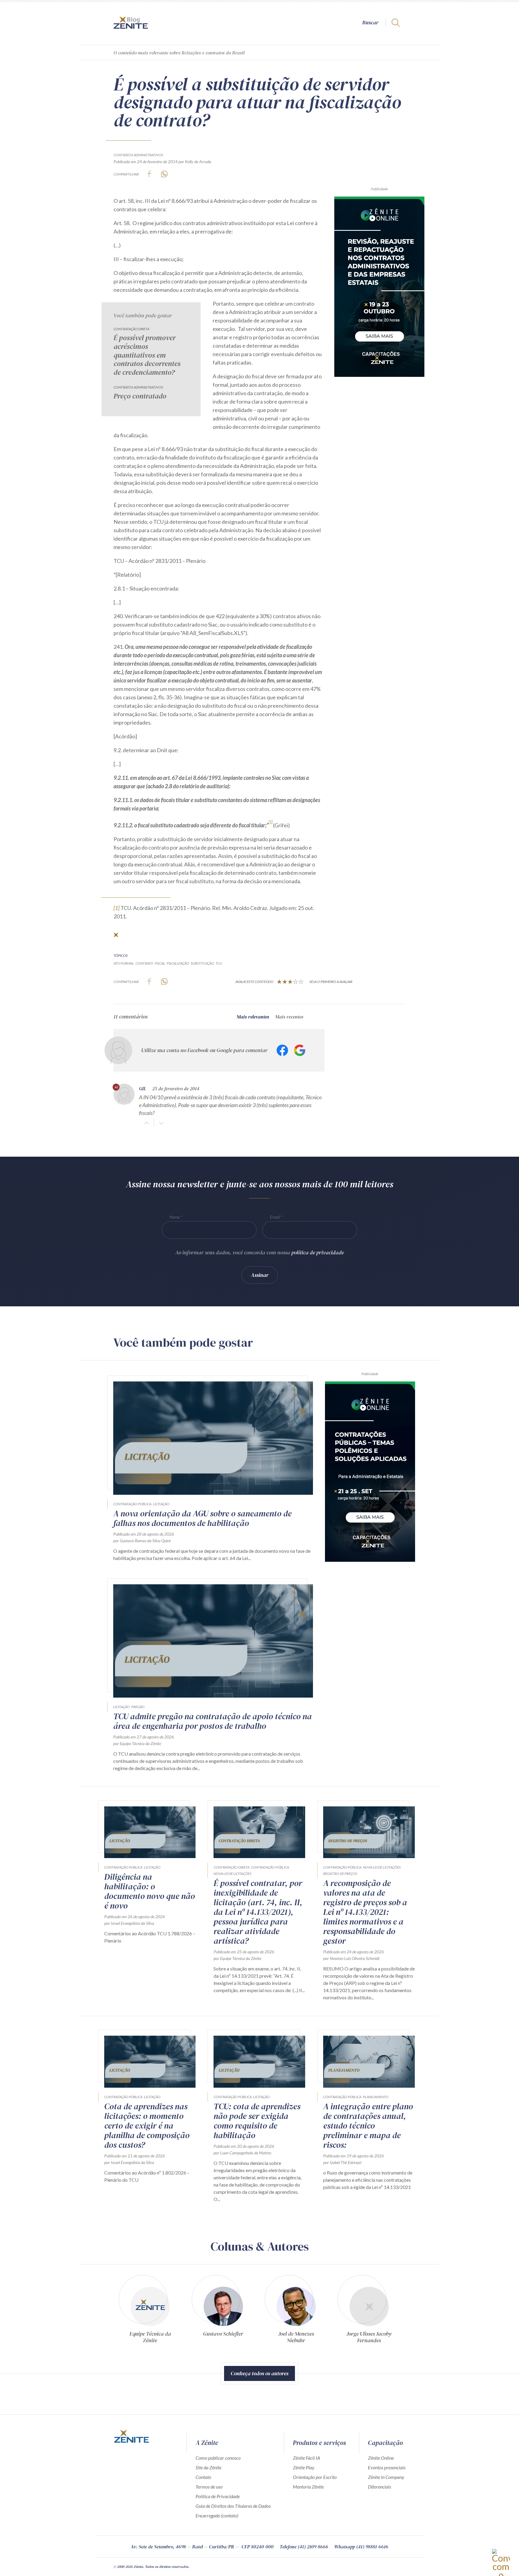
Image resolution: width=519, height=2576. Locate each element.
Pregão (138, 1707)
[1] (117, 908)
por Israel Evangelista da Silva (129, 1923)
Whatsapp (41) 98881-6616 (361, 2547)
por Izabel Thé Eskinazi (342, 2162)
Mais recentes (289, 1017)
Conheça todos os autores (259, 2373)
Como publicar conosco (218, 2458)
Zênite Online (381, 2458)
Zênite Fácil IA (307, 2458)
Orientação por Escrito (315, 2477)
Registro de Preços (340, 1874)
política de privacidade (318, 1252)
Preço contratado (140, 396)
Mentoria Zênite (308, 2487)
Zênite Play (304, 2467)
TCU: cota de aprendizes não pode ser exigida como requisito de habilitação (257, 2121)
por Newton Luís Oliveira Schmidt (351, 1958)
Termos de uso (209, 2487)
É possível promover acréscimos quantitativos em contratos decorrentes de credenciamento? (147, 355)
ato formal (124, 963)
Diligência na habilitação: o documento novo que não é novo (150, 1891)
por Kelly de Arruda (195, 162)
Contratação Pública (132, 1504)
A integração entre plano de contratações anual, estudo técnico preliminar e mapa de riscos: (368, 2126)
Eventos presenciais (387, 2467)
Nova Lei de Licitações (232, 1874)
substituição (202, 963)
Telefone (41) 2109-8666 (304, 2547)
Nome (175, 1217)
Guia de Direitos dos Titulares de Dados (233, 2506)
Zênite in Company (386, 2477)
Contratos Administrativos (138, 155)
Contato (203, 2477)
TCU (219, 963)
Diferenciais (379, 2487)
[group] (150, 2308)
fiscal (160, 963)
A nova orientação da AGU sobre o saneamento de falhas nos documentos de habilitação (202, 1518)
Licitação (161, 1504)
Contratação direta (131, 329)
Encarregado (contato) (217, 2515)
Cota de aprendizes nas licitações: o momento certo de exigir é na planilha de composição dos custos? (147, 2126)
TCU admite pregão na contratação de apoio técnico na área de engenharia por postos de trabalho (212, 1721)
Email (275, 1217)
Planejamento (376, 2097)
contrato (144, 963)
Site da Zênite (208, 2467)
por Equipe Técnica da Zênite (137, 1743)
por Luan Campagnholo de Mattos (242, 2153)
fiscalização (178, 963)
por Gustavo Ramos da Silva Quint (142, 1541)
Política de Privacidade (218, 2496)
